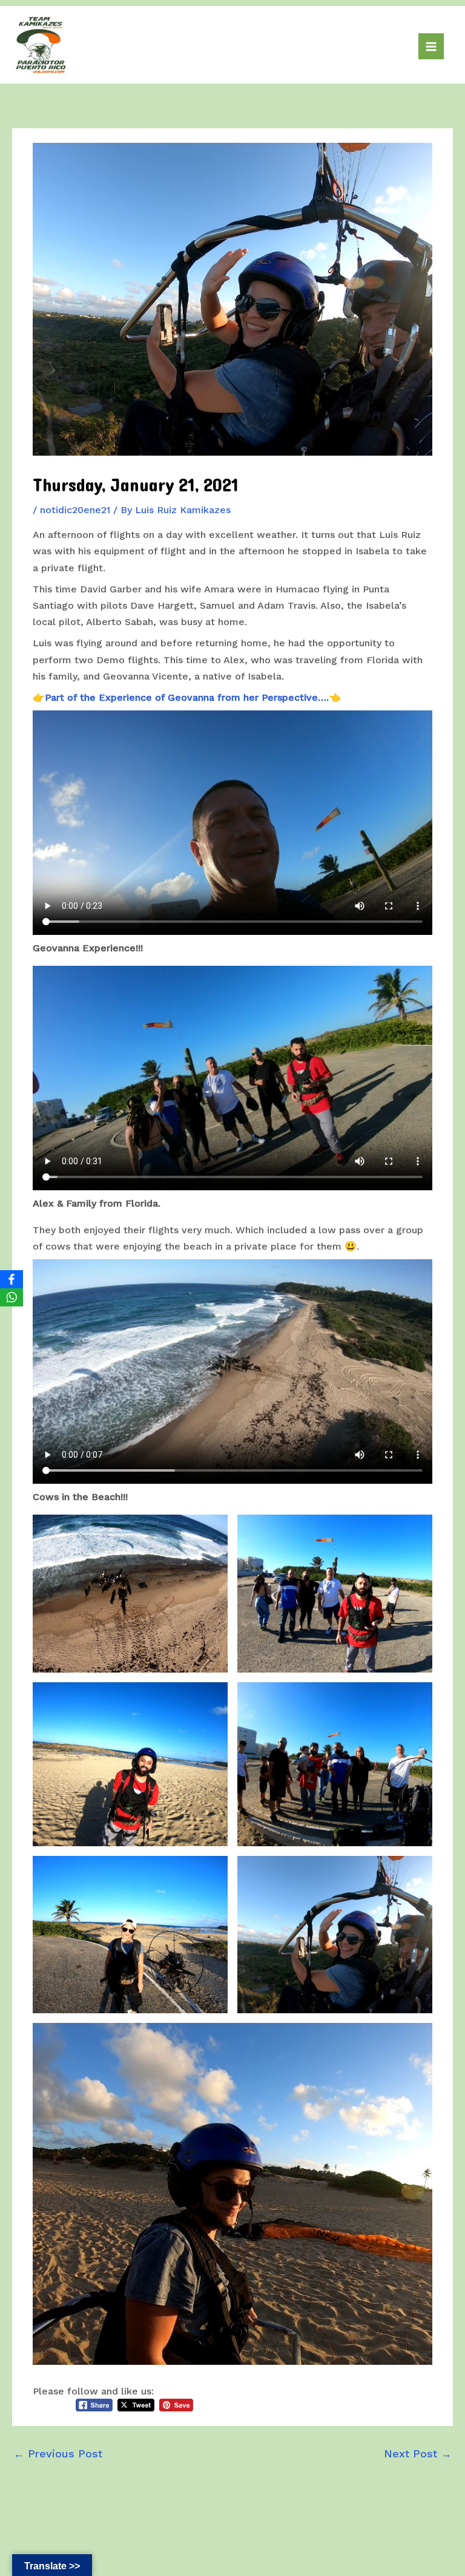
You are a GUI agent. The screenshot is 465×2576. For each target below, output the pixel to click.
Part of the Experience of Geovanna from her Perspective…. (187, 697)
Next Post (418, 2453)
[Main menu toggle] (431, 46)
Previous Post (58, 2453)
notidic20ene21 (75, 510)
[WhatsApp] (12, 1297)
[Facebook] (12, 1279)
